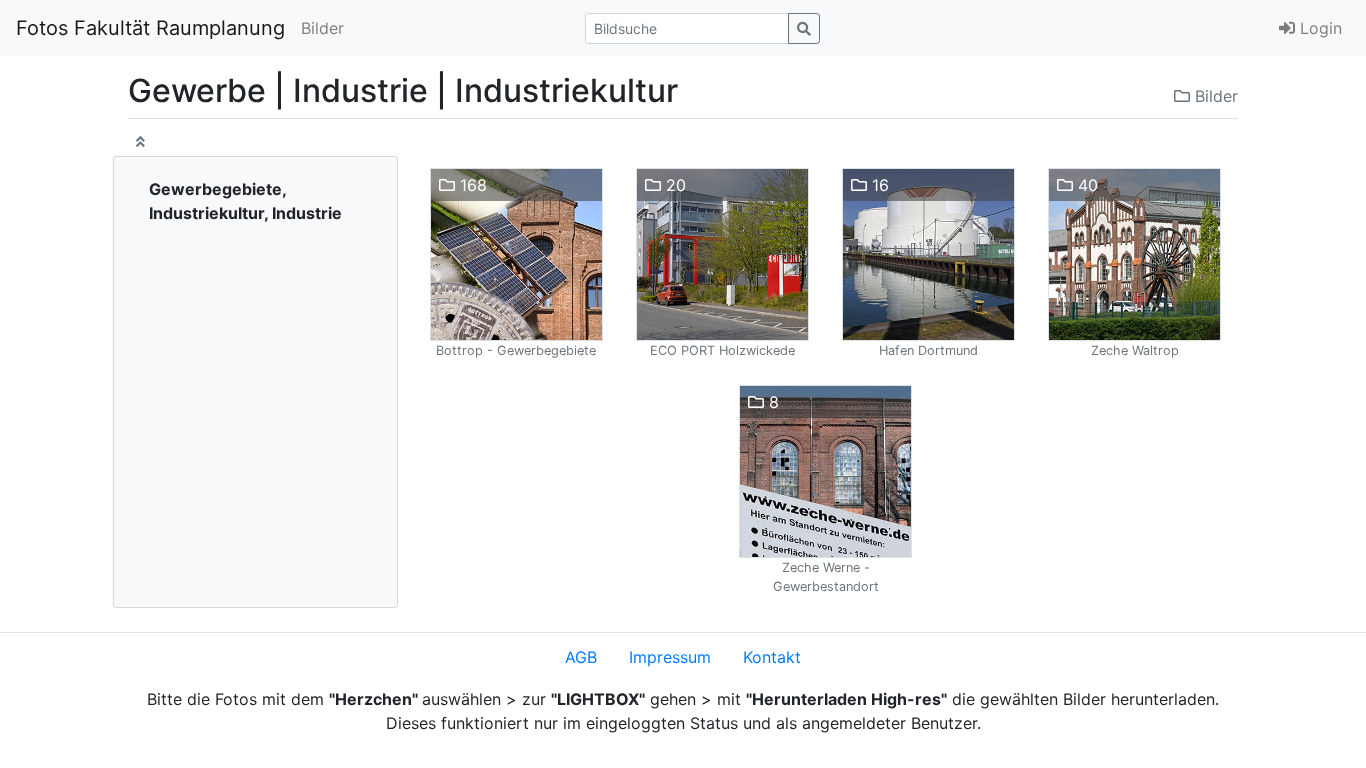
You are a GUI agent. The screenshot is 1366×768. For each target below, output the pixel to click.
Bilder (322, 28)
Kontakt (772, 657)
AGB (581, 657)
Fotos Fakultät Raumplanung (150, 28)
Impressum (670, 657)
